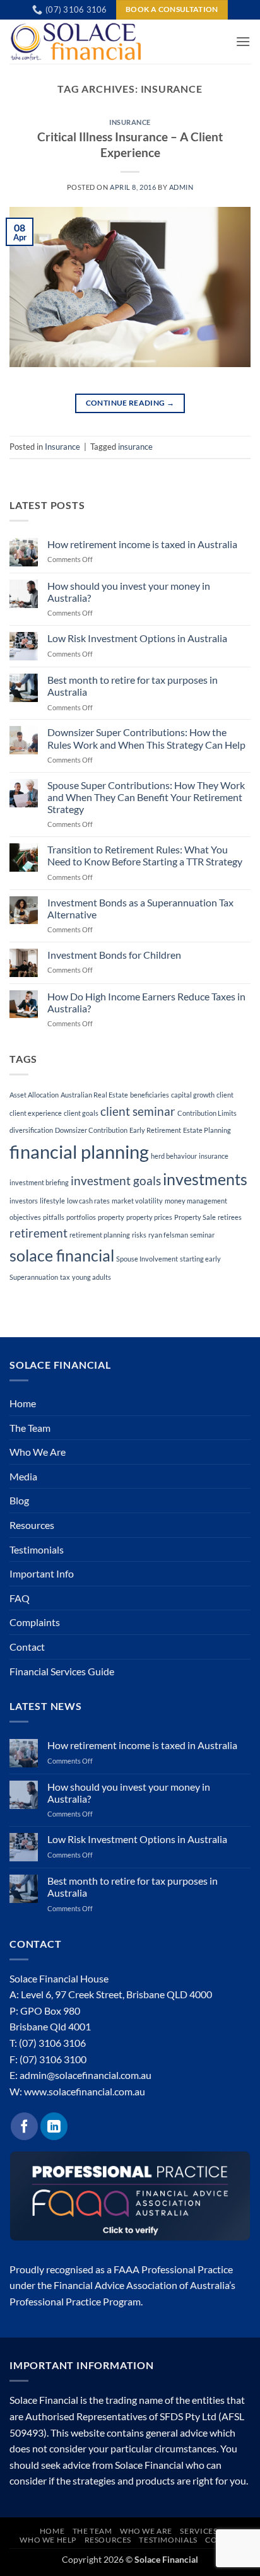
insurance (135, 447)
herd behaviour (174, 1156)
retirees (230, 1217)
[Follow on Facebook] (24, 2126)
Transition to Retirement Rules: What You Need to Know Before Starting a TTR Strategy (145, 855)
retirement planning (100, 1235)
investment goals (116, 1180)
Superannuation (34, 1277)
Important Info (42, 1573)
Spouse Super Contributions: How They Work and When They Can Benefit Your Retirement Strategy (146, 797)
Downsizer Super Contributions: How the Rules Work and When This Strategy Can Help (146, 738)
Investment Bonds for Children (114, 955)
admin (181, 187)
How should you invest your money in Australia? (129, 592)
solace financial (62, 1256)
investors (24, 1201)
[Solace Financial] (84, 42)
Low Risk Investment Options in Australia (137, 638)
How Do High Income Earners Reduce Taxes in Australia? (146, 1002)
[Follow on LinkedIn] (54, 2126)
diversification (31, 1130)
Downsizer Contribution (91, 1130)
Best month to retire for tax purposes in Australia (133, 686)
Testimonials (37, 1549)
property (111, 1217)
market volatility (137, 1201)
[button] (243, 41)
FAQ (20, 1598)
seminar (202, 1235)
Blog (19, 1500)
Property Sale (195, 1217)
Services (198, 2531)
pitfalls (54, 1217)
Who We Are (38, 1452)
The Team (30, 1428)
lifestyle (52, 1201)
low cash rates (88, 1201)
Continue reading (130, 403)
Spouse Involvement (147, 1259)
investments (205, 1179)
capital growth (193, 1095)
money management (196, 1201)
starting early (200, 1259)
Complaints (35, 1622)
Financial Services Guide (62, 1671)
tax (65, 1277)
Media (23, 1476)
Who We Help (48, 2540)
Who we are (146, 2531)
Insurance (130, 122)
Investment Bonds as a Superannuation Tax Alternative (140, 908)
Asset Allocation (34, 1095)
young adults (92, 1277)
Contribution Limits (207, 1113)
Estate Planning (207, 1130)
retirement (38, 1233)
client (225, 1095)
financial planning (79, 1151)
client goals (81, 1113)
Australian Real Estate (94, 1095)
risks (139, 1235)
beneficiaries (150, 1095)
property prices (149, 1217)
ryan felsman (168, 1235)
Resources (32, 1525)
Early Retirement (155, 1130)
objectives (25, 1217)
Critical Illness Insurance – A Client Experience (130, 144)
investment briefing (39, 1182)
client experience (36, 1113)
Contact (27, 1647)
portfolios (81, 1217)
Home (23, 1403)
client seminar (138, 1111)
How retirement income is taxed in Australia (142, 544)
